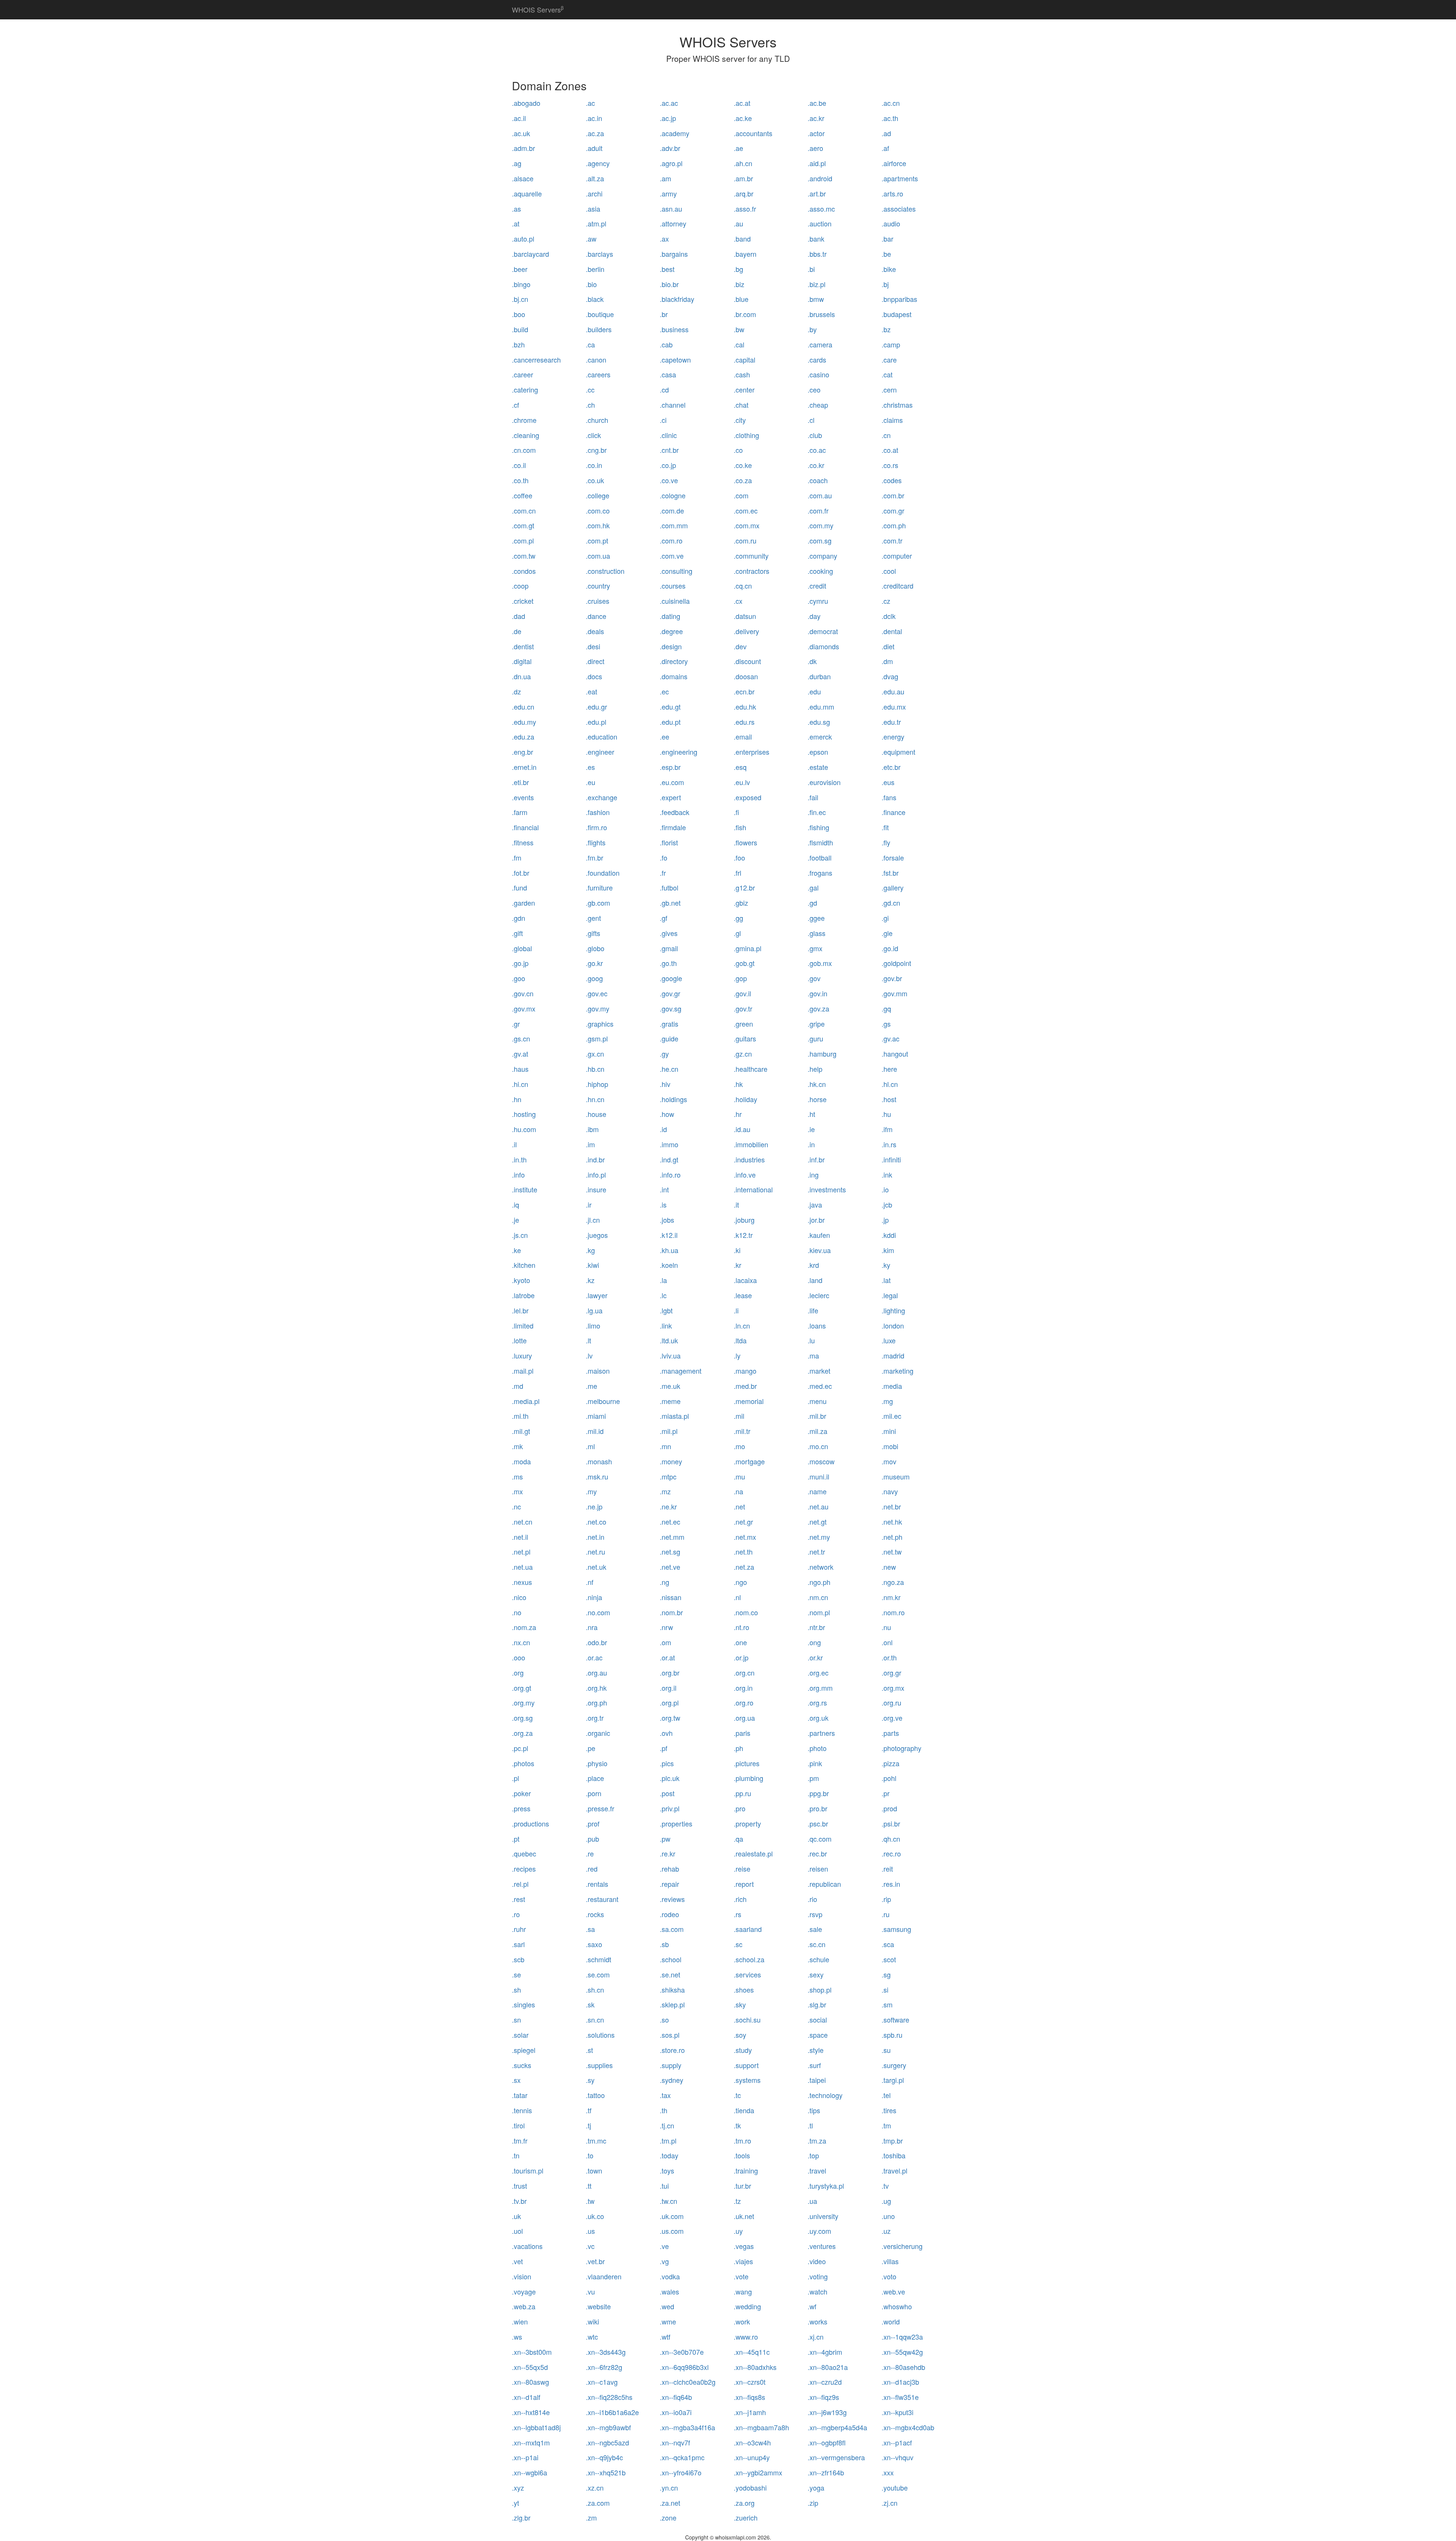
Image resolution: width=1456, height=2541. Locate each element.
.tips (814, 2110)
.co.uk (595, 480)
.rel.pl (520, 1884)
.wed (667, 2306)
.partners (821, 1733)
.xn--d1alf (526, 2397)
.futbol (669, 887)
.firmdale (673, 827)
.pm (813, 1778)
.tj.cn (667, 2125)
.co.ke (743, 465)
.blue (741, 299)
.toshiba (894, 2155)
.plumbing (748, 1778)
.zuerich (746, 2517)
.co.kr (816, 465)
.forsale (893, 857)
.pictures (747, 1763)
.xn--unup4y (752, 2457)
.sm (887, 2004)
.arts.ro (892, 193)
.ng (664, 1582)
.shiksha (672, 1990)
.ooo (519, 1657)
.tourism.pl (528, 2170)
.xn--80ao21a (828, 2367)
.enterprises (752, 752)
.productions (530, 1823)
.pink (815, 1763)
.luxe (889, 1340)
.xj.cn (816, 2337)
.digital (522, 661)
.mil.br (817, 1416)
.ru (886, 1914)
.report (744, 1884)
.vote (741, 2276)
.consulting (676, 571)
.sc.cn (817, 1944)
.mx (517, 1491)
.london (893, 1325)
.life (813, 1310)
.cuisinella (675, 601)
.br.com (745, 314)
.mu (739, 1476)
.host (889, 1099)
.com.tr (892, 540)
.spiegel (524, 2050)
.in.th (519, 1159)
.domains (674, 676)
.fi (736, 812)
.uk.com (672, 2216)
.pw (665, 1839)
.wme (668, 2321)
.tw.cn (668, 2201)
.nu (886, 1627)
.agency (598, 163)
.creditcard (897, 586)
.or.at (667, 1657)
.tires (889, 2110)
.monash (599, 1461)
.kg (590, 1250)
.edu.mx (894, 707)
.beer (520, 269)
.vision (522, 2276)
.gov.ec (597, 993)
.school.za (749, 1959)
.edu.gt (670, 707)
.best (667, 269)
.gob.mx (820, 963)
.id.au (742, 1129)
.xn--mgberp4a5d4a (837, 2427)
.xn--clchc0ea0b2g (688, 2382)
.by (812, 329)
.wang (743, 2291)
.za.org (744, 2503)
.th (664, 2110)
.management (681, 1371)
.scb (518, 1959)
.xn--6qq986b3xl (684, 2367)
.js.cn (520, 1235)
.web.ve (893, 2291)
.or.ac (594, 1657)
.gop (740, 978)
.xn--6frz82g (604, 2367)
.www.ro (746, 2337)
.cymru (818, 601)
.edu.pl (596, 722)
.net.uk (596, 1567)
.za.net (670, 2503)
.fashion (598, 812)
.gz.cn (743, 1054)
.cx (738, 601)
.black (595, 299)
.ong (814, 1642)
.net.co (596, 1522)
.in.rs (889, 1144)
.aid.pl (817, 163)
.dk (812, 661)
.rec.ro (891, 1853)
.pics (667, 1763)
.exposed (748, 797)
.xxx (888, 2472)
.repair (669, 1884)
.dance (596, 616)
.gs (886, 1024)
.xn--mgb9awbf (608, 2427)
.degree (671, 631)
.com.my (821, 525)
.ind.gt (669, 1159)
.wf (812, 2306)
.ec (664, 691)
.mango (745, 1371)
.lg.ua (594, 1310)
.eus (888, 782)
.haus (520, 1069)
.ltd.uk (669, 1340)
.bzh (518, 344)
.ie (811, 1129)
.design (671, 646)
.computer (897, 556)
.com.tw (524, 556)
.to (590, 2155)
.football (820, 857)
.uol (517, 2231)
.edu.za (523, 737)
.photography (901, 1748)
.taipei (817, 2080)
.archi (594, 193)
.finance (894, 812)
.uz (886, 2231)
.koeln (669, 1265)
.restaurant (602, 1899)
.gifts (593, 933)
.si (885, 1990)
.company (822, 556)
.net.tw (892, 1552)
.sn (516, 2020)
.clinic (668, 435)
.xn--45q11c (752, 2352)
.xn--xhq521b (606, 2472)
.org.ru (891, 1702)
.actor (816, 133)
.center (744, 389)
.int (664, 1189)
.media (892, 1386)
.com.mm (674, 525)
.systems (747, 2080)
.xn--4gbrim (825, 2352)
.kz (590, 1280)
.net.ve (670, 1567)
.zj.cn (890, 2503)
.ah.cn (743, 163)
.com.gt (523, 525)
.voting (818, 2276)
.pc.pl (520, 1748)
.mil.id (595, 1431)
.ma (813, 1355)
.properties (676, 1823)
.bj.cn (520, 299)
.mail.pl (523, 1371)
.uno (888, 2216)
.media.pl (526, 1401)
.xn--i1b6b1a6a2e (612, 2412)
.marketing (897, 1371)
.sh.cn (595, 1990)
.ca (590, 344)
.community (751, 556)
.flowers (745, 842)
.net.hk (892, 1522)
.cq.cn (743, 586)
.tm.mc (596, 2141)
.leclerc (818, 1295)
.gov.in (817, 993)
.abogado (526, 103)
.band (742, 239)
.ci (663, 420)
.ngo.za (893, 1582)
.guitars (745, 1038)
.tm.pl (668, 2141)
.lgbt (666, 1310)
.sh (516, 1990)
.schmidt (599, 1959)
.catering (525, 389)
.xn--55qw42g (902, 2352)
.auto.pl (523, 239)
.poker (521, 1793)
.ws (517, 2337)
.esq (740, 767)
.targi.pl (893, 2080)
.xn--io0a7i (676, 2412)
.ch (590, 405)
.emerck (820, 737)
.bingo (521, 284)
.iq (515, 1205)
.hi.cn (520, 1084)
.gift (517, 933)
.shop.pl (820, 1990)
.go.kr (594, 963)
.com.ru (745, 540)
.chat (741, 405)
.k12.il (669, 1235)
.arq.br (744, 193)
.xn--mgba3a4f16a (687, 2427)
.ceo (814, 389)
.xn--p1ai (525, 2457)
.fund (519, 887)
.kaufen (819, 1235)
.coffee (522, 495)
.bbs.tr (817, 254)
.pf (664, 1748)
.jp (885, 1220)
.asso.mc (821, 209)
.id (663, 1129)
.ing (813, 1175)
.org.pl (669, 1702)
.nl (737, 1597)
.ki (737, 1250)
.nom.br (671, 1612)
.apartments (900, 178)
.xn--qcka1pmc (682, 2457)
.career (522, 374)
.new (889, 1567)
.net (739, 1506)
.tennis (522, 2110)
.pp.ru (742, 1793)
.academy (675, 133)
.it (736, 1205)
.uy (738, 2231)
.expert (670, 797)
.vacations (527, 2246)
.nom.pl (819, 1612)
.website (598, 2306)
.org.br (670, 1673)
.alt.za (595, 178)
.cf (515, 405)
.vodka (670, 2276)
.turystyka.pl (826, 2186)
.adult (594, 148)
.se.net (670, 1974)
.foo (739, 857)
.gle (887, 933)
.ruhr (519, 1929)
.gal (813, 887)
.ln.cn (742, 1325)
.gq (886, 1008)
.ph (738, 1748)
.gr (516, 1024)
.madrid (893, 1355)
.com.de (672, 510)
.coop (520, 586)
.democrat (823, 631)
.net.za (744, 1567)
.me (591, 1386)
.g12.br (744, 887)
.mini (889, 1431)
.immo (669, 1144)
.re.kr (668, 1853)
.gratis (669, 1024)
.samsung (896, 1929)
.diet (888, 646)
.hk (738, 1084)
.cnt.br (669, 450)
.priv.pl (670, 1808)
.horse (817, 1099)
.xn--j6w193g (827, 2412)
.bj (885, 284)
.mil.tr (742, 1431)
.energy (893, 737)
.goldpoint (896, 963)
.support (746, 2065)
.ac (590, 103)
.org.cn (744, 1673)
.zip (813, 2503)
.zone (668, 2517)
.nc (516, 1506)
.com (741, 495)
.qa (738, 1839)
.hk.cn (817, 1084)
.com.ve (672, 556)
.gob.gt (744, 963)
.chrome (524, 420)
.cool (889, 571)
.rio (812, 1899)
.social (817, 2020)
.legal (890, 1295)
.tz (737, 2201)
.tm (886, 2125)
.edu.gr (596, 707)
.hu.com (524, 1129)
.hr (738, 1114)
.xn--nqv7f (675, 2442)
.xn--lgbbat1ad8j (536, 2427)
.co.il (519, 465)
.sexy (816, 1974)
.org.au (596, 1673)
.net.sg (670, 1552)
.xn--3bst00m (532, 2352)
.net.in (595, 1537)
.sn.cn (595, 2020)
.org (518, 1673)
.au (738, 223)
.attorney (673, 223)
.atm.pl (596, 223)
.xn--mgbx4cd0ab (908, 2427)
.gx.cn (595, 1054)
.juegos (597, 1235)
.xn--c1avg (602, 2382)
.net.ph (892, 1537)
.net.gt (817, 1522)
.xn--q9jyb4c (604, 2457)
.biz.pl (817, 284)
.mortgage (749, 1461)
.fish (740, 827)
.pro (740, 1808)
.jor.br (816, 1220)
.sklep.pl (672, 2004)
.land (815, 1280)
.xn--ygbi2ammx (758, 2472)
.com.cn (524, 510)
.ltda (740, 1340)
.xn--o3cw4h (752, 2442)
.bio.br (669, 284)
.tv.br (519, 2201)
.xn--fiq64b (676, 2397)
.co (738, 450)
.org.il (668, 1688)
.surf (814, 2065)
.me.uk (670, 1386)
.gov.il (742, 993)
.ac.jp (668, 118)
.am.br (743, 178)
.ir (589, 1205)
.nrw (666, 1627)
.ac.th (890, 118)
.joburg (744, 1220)
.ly (737, 1355)
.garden (523, 903)
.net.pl (521, 1552)
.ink (887, 1175)
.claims (892, 420)
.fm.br (595, 857)
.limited (523, 1325)
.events (523, 797)
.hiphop (597, 1084)
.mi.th (520, 1416)
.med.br (745, 1386)
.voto (889, 2276)
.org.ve (892, 1718)
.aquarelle (527, 193)
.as (516, 209)
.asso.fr (745, 209)
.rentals (597, 1884)
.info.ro (670, 1175)
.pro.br (817, 1808)
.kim (888, 1250)
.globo (595, 948)
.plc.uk (670, 1778)
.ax (664, 239)
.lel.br (520, 1310)
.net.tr (816, 1552)
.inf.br (816, 1159)
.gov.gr (670, 993)
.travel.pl (894, 2170)
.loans (817, 1325)
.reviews (672, 1899)
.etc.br (891, 767)
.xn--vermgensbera (836, 2457)
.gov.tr (743, 1008)
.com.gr (893, 510)
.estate (818, 767)
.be (886, 254)
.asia (593, 209)
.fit (885, 827)
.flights (596, 842)
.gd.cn (891, 903)
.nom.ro (893, 1612)
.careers (598, 374)
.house (596, 1114)
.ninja (594, 1597)
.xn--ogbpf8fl (827, 2442)
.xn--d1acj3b (900, 2382)
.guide (669, 1038)
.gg (738, 918)
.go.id (890, 948)
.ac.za (595, 133)
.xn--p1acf (897, 2442)
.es (590, 767)
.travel (817, 2170)
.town (594, 2170)
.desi (593, 646)
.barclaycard (530, 254)
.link (666, 1325)
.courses (673, 586)
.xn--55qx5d (530, 2367)
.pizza (890, 1763)
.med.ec (820, 1386)
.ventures (822, 2246)
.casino (818, 374)
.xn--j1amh (750, 2412)
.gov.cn (523, 993)
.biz (739, 284)
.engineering (679, 752)
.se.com (598, 1974)
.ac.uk (521, 133)
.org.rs (817, 1702)
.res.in (891, 1884)
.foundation (603, 873)
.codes (892, 480)
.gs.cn (521, 1038)
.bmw (816, 299)
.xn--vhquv (897, 2457)
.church (597, 420)
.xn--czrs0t (750, 2382)
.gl (737, 933)
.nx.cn (521, 1642)
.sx (516, 2080)
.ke (516, 1250)
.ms (517, 1476)
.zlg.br (521, 2517)
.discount (747, 661)
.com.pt (597, 540)
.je (515, 1220)
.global (522, 948)
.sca (888, 1944)
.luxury (522, 1355)
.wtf (665, 2337)
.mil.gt (521, 1431)
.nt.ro (741, 1627)
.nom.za (524, 1627)
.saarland (748, 1929)
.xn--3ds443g (606, 2352)
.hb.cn (595, 1069)
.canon (596, 360)
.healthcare (751, 1069)
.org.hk (596, 1688)
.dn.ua (521, 676)
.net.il (520, 1537)
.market (819, 1371)
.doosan (746, 676)
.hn (517, 1099)
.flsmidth (820, 842)
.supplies (599, 2065)
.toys (667, 2170)
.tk (737, 2125)
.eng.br (522, 752)
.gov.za (818, 1008)
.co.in (594, 465)
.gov (814, 978)
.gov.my (598, 1008)
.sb (664, 1944)
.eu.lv (742, 782)
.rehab (669, 1869)
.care (889, 360)
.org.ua (744, 1718)
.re (590, 1853)
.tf (589, 2110)
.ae (738, 148)
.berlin (595, 269)
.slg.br (817, 2004)
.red (592, 1869)
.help (815, 1069)
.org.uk (818, 1718)
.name (817, 1491)
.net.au (818, 1506)
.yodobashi (750, 2488)
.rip (886, 1899)
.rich (740, 1899)
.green (743, 1024)
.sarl (518, 1944)
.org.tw (670, 1718)
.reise (742, 1869)
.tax (665, 2095)
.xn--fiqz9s (823, 2397)
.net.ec (670, 1522)
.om (665, 1642)
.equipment (898, 752)
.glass (817, 933)
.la (663, 1280)
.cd (664, 389)
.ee (664, 737)
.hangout (895, 1054)
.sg (886, 1974)
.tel (886, 2095)
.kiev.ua (819, 1250)
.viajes (743, 2261)
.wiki (592, 2321)
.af (885, 148)
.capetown (675, 360)
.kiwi (592, 1265)
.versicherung (902, 2246)
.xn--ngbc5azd (607, 2442)
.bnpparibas (899, 299)
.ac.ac (669, 103)
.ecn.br (744, 691)
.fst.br (890, 873)
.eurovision (824, 782)
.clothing (746, 435)
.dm (887, 661)
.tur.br (742, 2186)
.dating (670, 616)
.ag (517, 163)
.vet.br (595, 2261)
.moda (521, 1461)
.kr (737, 1265)
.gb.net (670, 903)
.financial (525, 827)
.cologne (673, 495)
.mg (887, 1401)
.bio (591, 284)
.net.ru (595, 1552)
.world (891, 2321)
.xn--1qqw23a (902, 2337)
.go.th (668, 963)
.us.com (672, 2231)
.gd (812, 903)
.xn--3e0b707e (682, 2352)
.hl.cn (890, 1084)
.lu (811, 1340)
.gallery (893, 887)
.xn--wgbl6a (530, 2472)
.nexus (522, 1582)
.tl (810, 2125)
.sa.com (672, 1929)
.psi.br (891, 1823)
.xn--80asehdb (903, 2367)
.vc (590, 2246)
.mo (739, 1446)
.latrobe (523, 1295)
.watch (817, 2291)
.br (664, 314)
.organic (598, 1733)
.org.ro (744, 1702)
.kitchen (524, 1265)
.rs (737, 1914)
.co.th (520, 480)
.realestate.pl (753, 1853)
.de (517, 631)
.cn (886, 435)
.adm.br (523, 148)
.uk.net (744, 2216)
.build (520, 329)
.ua (812, 2201)
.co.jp (668, 465)
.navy (890, 1491)
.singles (523, 2004)
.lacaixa (745, 1280)
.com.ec (746, 510)
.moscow (821, 1461)
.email (743, 737)
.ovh (666, 1733)
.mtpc (668, 1476)
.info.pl (596, 1175)
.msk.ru (597, 1476)
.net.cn (522, 1522)
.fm (517, 857)
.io (885, 1189)
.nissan (671, 1597)
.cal (739, 344)
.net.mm (672, 1537)
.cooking (820, 571)
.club (815, 435)
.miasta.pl (674, 1416)
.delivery (746, 631)
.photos (523, 1763)
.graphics (600, 1024)
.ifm (887, 1129)
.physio (597, 1763)
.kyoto (521, 1280)
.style (816, 2050)
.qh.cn (891, 1839)
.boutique (600, 314)
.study (743, 2050)
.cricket (523, 601)
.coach (818, 480)
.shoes (744, 1990)
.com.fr (818, 510)
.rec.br (817, 1853)
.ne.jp (594, 1506)
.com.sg (820, 540)
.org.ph (596, 1702)
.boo (519, 314)
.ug (886, 2201)
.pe (591, 1748)
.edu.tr (891, 722)
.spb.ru (892, 2035)
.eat (591, 691)
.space (818, 2035)
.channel (673, 405)
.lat (886, 1280)
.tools (742, 2155)
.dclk (889, 616)
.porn (594, 1793)
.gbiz (741, 903)
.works (817, 2321)
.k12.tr (743, 1235)
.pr (886, 1793)
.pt (516, 1839)
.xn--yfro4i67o (681, 2472)
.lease (743, 1295)
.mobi (890, 1446)
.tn (516, 2155)
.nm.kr (891, 1597)
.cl (811, 420)
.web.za (524, 2306)
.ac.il (519, 118)
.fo (664, 857)
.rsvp (815, 1914)
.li (736, 1310)
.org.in (743, 1688)
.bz (886, 329)
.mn (665, 1446)
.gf (664, 918)
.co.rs (890, 465)
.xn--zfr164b (826, 2472)
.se (516, 1974)
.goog (594, 978)
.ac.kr (816, 118)
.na (738, 1491)
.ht (811, 1114)
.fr (663, 873)
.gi (885, 918)
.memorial (749, 1401)
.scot (889, 1959)
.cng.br (596, 450)
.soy (740, 2035)
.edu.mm (821, 707)
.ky (886, 1265)
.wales (669, 2291)
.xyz (518, 2488)
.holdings (673, 1099)
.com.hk (598, 525)
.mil (739, 1416)
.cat (887, 374)
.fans (889, 797)
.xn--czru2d (825, 2382)
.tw (590, 2201)
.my (591, 1491)
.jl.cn (593, 1220)
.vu (590, 2291)
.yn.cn (669, 2488)
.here (889, 1069)
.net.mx (745, 1537)
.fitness (523, 842)
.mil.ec (891, 1416)
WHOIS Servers (538, 9)
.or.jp (741, 1657)
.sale (815, 1929)
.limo (593, 1325)
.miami (596, 1416)
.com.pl (523, 540)
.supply (671, 2065)
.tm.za (817, 2141)
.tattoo (595, 2095)
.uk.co (595, 2216)
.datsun (745, 616)
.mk (517, 1446)
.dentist (523, 646)
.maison (598, 1371)
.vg (664, 2261)
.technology (825, 2095)
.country (598, 586)
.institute (525, 1189)
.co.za (743, 480)
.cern (889, 389)
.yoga (816, 2488)
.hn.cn (595, 1099)
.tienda (744, 2110)
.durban (819, 676)
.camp (891, 344)
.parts (890, 1733)
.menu (817, 1401)
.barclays (599, 254)
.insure (596, 1189)
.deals (595, 631)
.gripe (816, 1024)
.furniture (599, 887)
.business (674, 329)
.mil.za (817, 1431)
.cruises (598, 601)
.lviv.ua (670, 1355)
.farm (520, 812)
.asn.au (671, 209)
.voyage (524, 2291)
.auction (820, 223)
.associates (899, 209)
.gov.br (892, 978)
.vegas (744, 2246)
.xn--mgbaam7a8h (761, 2427)
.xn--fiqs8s (749, 2397)
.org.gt (522, 1688)
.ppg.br (818, 1793)
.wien (520, 2321)
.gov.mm (894, 993)
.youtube (895, 2488)
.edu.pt (670, 722)
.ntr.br (816, 1627)
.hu (886, 1114)
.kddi (889, 1235)
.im (590, 1144)
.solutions (600, 2035)
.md (518, 1386)
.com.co (598, 510)
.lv (589, 1355)
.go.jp (520, 963)
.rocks (595, 1914)
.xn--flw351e (900, 2397)
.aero (815, 148)
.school (671, 1959)
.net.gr (743, 1522)
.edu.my (524, 722)
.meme (670, 1401)
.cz (886, 601)
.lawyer (597, 1295)
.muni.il (818, 1476)
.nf (590, 1582)
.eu (591, 782)
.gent (593, 918)
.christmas (897, 405)
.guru (815, 1038)
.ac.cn (891, 103)
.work (742, 2321)
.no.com (598, 1612)
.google (671, 978)
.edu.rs (744, 722)
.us (590, 2231)
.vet (517, 2261)
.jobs (667, 1220)
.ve (664, 2246)
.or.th (889, 1657)
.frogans (820, 873)
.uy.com (819, 2231)
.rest (519, 1899)
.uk (516, 2216)
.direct (595, 661)
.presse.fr (600, 1808)
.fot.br (521, 873)
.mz (665, 1491)
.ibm (592, 1129)
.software (895, 2020)
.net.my (819, 1537)
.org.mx (893, 1688)
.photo (817, 1748)
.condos (524, 571)
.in (811, 1144)
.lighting (893, 1310)
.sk (590, 2004)
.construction (605, 571)
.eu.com (672, 782)
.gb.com (598, 903)
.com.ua (598, 556)
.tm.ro (742, 2141)
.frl (737, 873)
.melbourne (603, 1401)
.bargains (674, 254)
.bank (816, 239)
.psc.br (818, 1823)
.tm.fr (520, 2141)
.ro (516, 1914)
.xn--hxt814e (531, 2412)
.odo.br (596, 1642)
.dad (519, 616)
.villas (890, 2261)
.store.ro (672, 2050)
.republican (824, 1884)
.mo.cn (818, 1446)
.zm (591, 2517)
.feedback (675, 812)
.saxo (594, 1944)
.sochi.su (747, 2020)
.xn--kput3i (897, 2412)
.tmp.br (892, 2141)
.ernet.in (524, 767)
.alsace (523, 178)
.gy (664, 1054)
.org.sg (522, 1718)
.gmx (815, 948)
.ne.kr (668, 1506)
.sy (590, 2080)
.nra (592, 1627)
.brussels (821, 314)
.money (671, 1461)
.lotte (519, 1340)
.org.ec (818, 1673)
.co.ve (669, 480)
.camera (820, 344)
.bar (887, 239)
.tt (589, 2186)
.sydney (672, 2080)
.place (595, 1778)
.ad (886, 133)
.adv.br (670, 148)
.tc (737, 2095)
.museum (896, 1476)
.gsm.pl (597, 1038)
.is (663, 1205)
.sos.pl (670, 2035)
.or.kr (815, 1657)
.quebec (524, 1853)
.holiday (745, 1099)
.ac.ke (743, 118)
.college (598, 495)
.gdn (519, 918)
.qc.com (820, 1839)
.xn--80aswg (530, 2382)
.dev (740, 646)
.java (815, 1205)
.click (593, 435)
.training (746, 2170)
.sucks (522, 2065)
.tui (664, 2186)
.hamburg (822, 1054)
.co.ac (817, 450)
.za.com (598, 2503)
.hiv (665, 1084)
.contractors (752, 571)
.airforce (894, 163)
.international (753, 1189)
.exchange (602, 797)
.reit (887, 1869)
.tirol (518, 2125)
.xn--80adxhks (755, 2367)
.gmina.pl (748, 948)
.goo (519, 978)
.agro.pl (671, 163)
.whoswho (897, 2306)
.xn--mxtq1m (531, 2442)
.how (667, 1114)
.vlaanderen (604, 2276)
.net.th (743, 1552)
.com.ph (894, 525)
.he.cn (669, 1069)
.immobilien (751, 1144)
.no (517, 1612)
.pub (592, 1839)
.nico (519, 1597)
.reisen (818, 1869)
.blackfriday (677, 299)
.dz (516, 691)
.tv (885, 2186)
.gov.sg (671, 1008)
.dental (892, 631)
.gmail (669, 948)
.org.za (522, 1733)
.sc (738, 1944)
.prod (889, 1808)
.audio (891, 223)
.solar (520, 2035)
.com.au (820, 495)
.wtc (592, 2337)
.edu (814, 691)
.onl (887, 1642)
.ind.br (595, 1159)
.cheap (818, 405)
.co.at (890, 450)
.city (740, 420)
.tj (588, 2125)
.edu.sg (819, 722)
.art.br (817, 193)
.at (516, 223)
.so (664, 2020)
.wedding (747, 2306)
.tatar (520, 2095)
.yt (515, 2503)
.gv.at (520, 1054)
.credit (817, 586)
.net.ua (522, 1567)
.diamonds (823, 646)
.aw (591, 239)
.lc (663, 1295)
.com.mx (747, 525)
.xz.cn (595, 2488)
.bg (738, 269)
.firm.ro (596, 827)
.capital (744, 360)
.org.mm (820, 1688)
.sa (590, 1929)
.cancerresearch (536, 360)
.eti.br (520, 782)
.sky (740, 2004)
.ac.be (817, 103)
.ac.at (742, 103)
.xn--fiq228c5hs (609, 2397)
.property (747, 1823)
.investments (827, 1189)
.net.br (891, 1506)
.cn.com (524, 450)
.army (668, 193)
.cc (590, 389)
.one (740, 1642)
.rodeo (669, 1914)
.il (514, 1144)
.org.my (523, 1702)
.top (813, 2155)
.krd (813, 1265)
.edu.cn (523, 707)
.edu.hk (745, 707)
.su (886, 2050)
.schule (818, 1959)
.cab (666, 344)
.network (821, 1567)
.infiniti (891, 1159)
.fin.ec (817, 812)
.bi (811, 269)
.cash (742, 374)
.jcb (887, 1205)
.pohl (889, 1778)
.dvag (890, 676)
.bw (739, 329)
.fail (813, 797)
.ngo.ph (819, 1582)
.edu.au (893, 691)
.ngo (740, 1582)
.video (817, 2261)
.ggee (816, 918)
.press (521, 1808)
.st (589, 2050)
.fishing (818, 827)
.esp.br (670, 767)
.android (820, 178)
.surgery (894, 2065)
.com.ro (671, 540)
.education (602, 737)
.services (747, 1974)
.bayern (745, 254)
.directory (674, 661)
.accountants (753, 133)
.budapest (897, 314)
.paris (742, 1733)
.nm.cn (818, 1597)
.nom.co (746, 1612)
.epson (818, 752)
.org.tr (595, 1718)
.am (665, 178)
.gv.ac (890, 1038)
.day (814, 616)
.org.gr (891, 1673)
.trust (519, 2186)
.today (669, 2155)
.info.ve (745, 1175)
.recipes (524, 1869)
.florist (669, 842)
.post (667, 1793)
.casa (668, 374)
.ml (590, 1446)
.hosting (524, 1114)
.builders (599, 329)
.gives (669, 933)
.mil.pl (669, 1431)
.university (823, 2216)
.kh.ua (669, 1250)
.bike (889, 269)
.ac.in (594, 118)
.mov (889, 1461)
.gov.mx (524, 1008)
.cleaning (526, 435)
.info (518, 1175)
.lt (588, 1340)
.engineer (600, 752)
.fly (886, 842)
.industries (749, 1159)
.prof (593, 1823)
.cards (817, 360)
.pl (515, 1778)
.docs (594, 676)
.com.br (893, 495)
